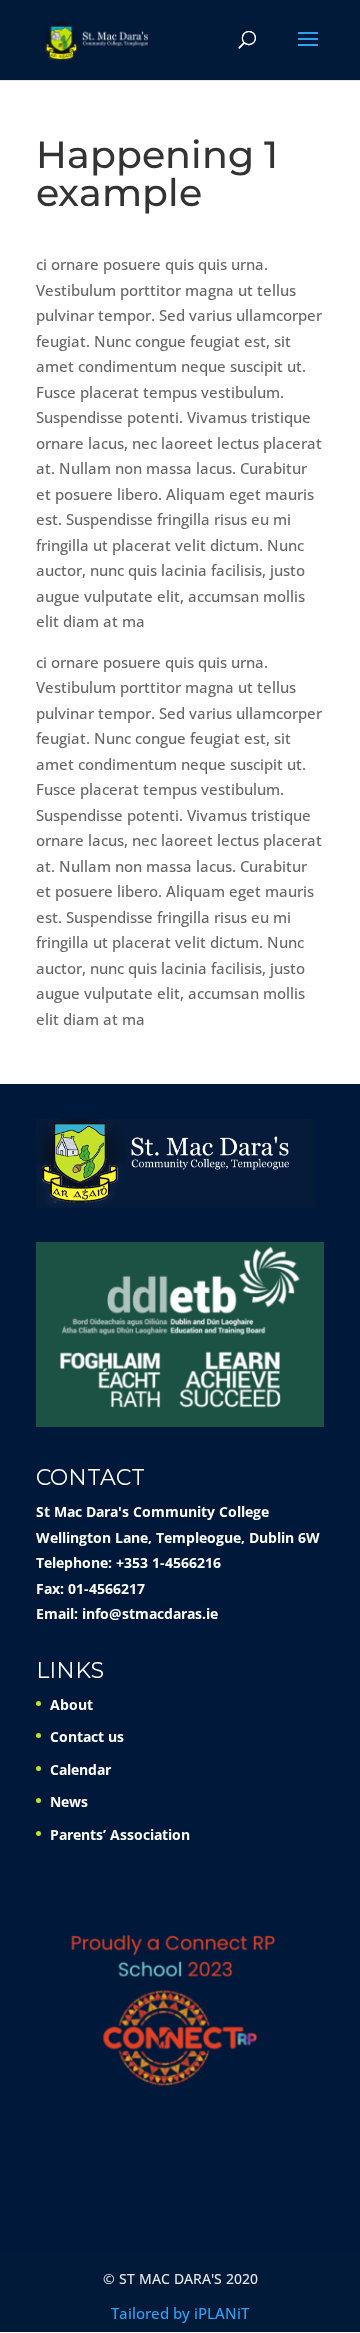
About (71, 1704)
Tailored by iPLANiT (180, 2313)
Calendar (80, 1769)
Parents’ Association (120, 1834)
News (69, 1801)
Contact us (87, 1736)
